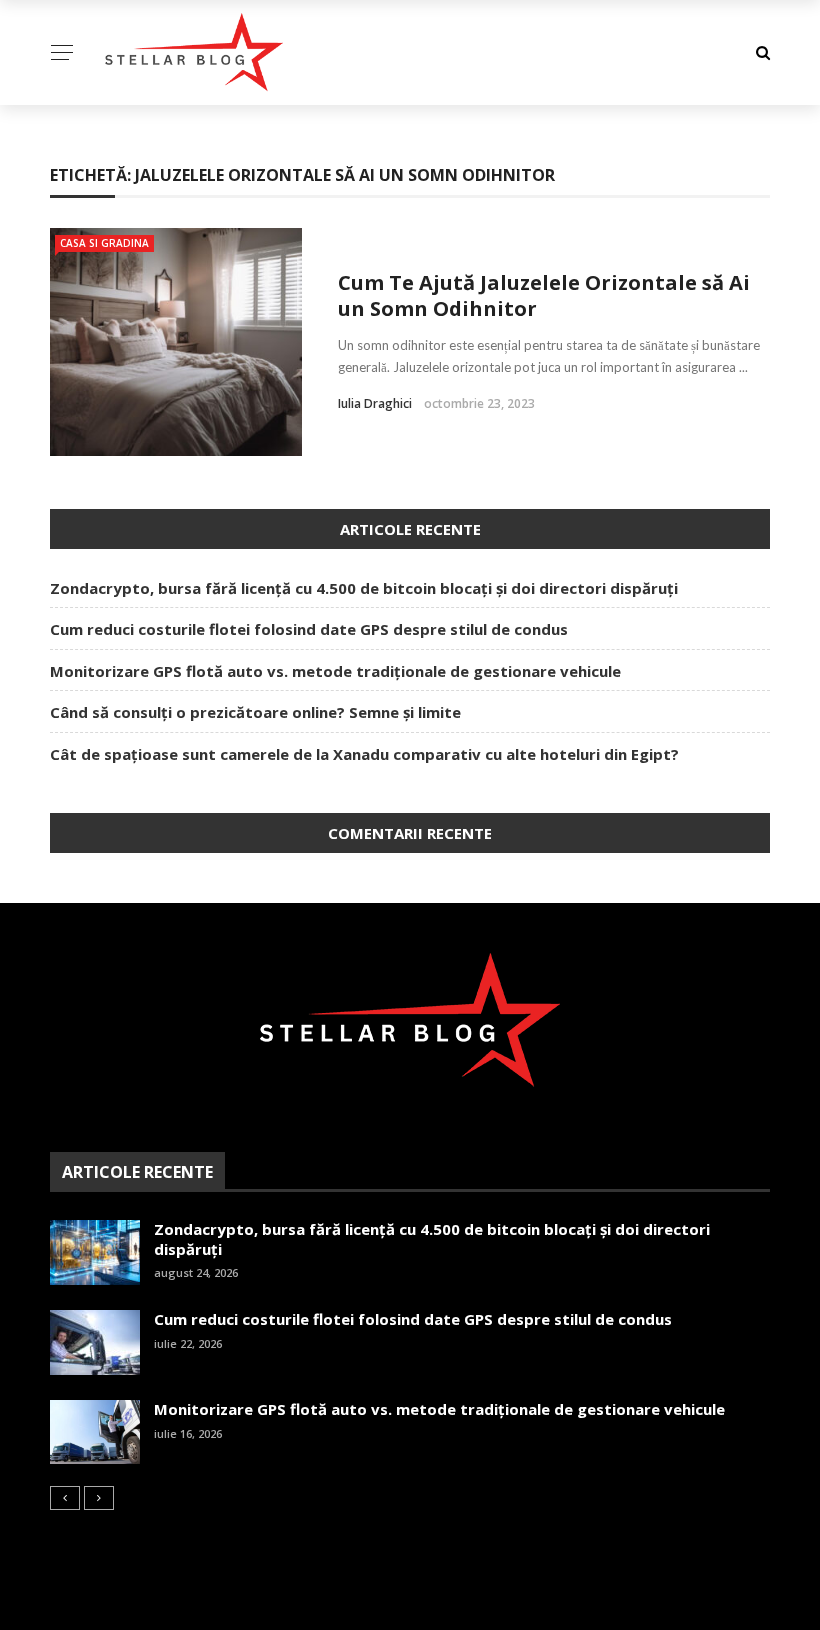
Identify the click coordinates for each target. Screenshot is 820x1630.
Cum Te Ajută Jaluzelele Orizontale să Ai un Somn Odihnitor (544, 295)
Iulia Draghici (375, 403)
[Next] (99, 1498)
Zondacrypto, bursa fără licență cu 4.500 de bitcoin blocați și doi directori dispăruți (364, 588)
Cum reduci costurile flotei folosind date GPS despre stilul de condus (309, 629)
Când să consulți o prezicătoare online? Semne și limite (255, 712)
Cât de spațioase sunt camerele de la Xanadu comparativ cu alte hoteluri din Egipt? (364, 754)
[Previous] (65, 1498)
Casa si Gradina (104, 243)
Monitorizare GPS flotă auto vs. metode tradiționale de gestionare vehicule (335, 671)
